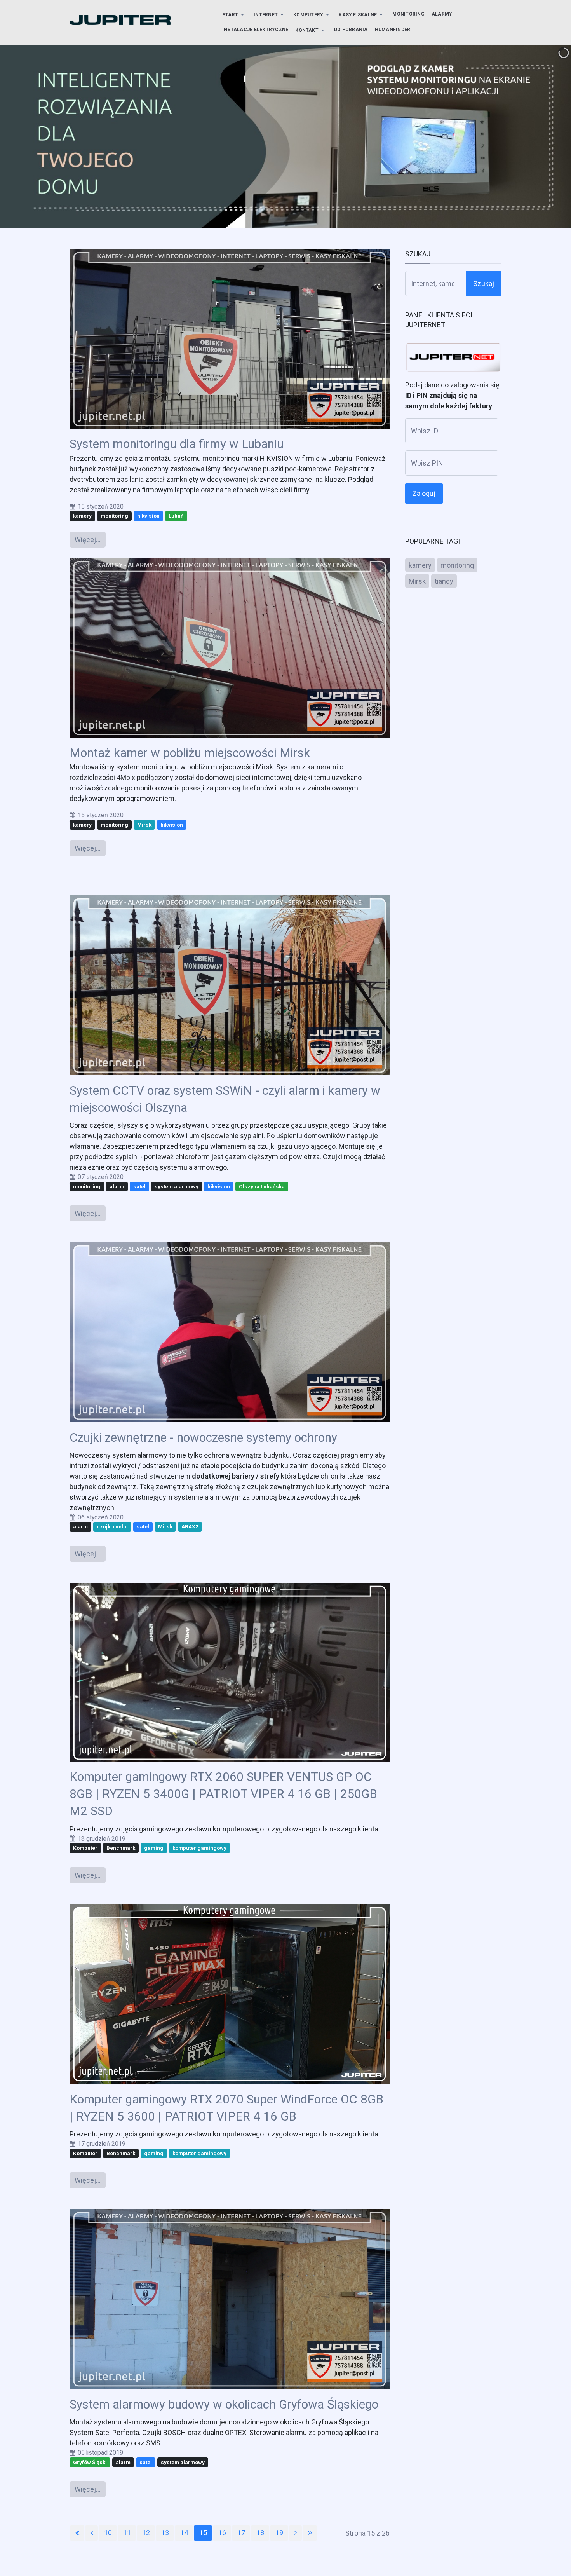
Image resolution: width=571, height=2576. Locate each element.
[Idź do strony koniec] (310, 2533)
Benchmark (121, 1848)
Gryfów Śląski (90, 2462)
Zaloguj (424, 493)
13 (165, 2533)
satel (139, 1186)
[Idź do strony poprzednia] (91, 2533)
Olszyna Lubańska (262, 1186)
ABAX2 (190, 1526)
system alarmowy (177, 1186)
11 (127, 2533)
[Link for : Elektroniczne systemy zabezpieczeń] (285, 137)
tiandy (444, 581)
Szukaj (484, 283)
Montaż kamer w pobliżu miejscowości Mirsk (190, 753)
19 (279, 2533)
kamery (82, 516)
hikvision (148, 516)
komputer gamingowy (199, 1848)
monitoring (114, 516)
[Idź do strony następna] (295, 2533)
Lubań (176, 516)
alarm (117, 1186)
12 (146, 2533)
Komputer (85, 1848)
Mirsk (144, 825)
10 (108, 2533)
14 (184, 2533)
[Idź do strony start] (77, 2533)
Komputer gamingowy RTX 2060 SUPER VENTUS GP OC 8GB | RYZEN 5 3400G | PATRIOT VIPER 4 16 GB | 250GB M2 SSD (223, 1794)
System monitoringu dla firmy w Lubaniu (177, 444)
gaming (154, 1848)
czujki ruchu (112, 1526)
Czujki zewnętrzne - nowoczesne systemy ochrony (203, 1438)
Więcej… (88, 540)
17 (241, 2533)
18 (260, 2533)
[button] (234, 15)
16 (222, 2533)
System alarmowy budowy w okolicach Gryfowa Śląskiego (224, 2404)
